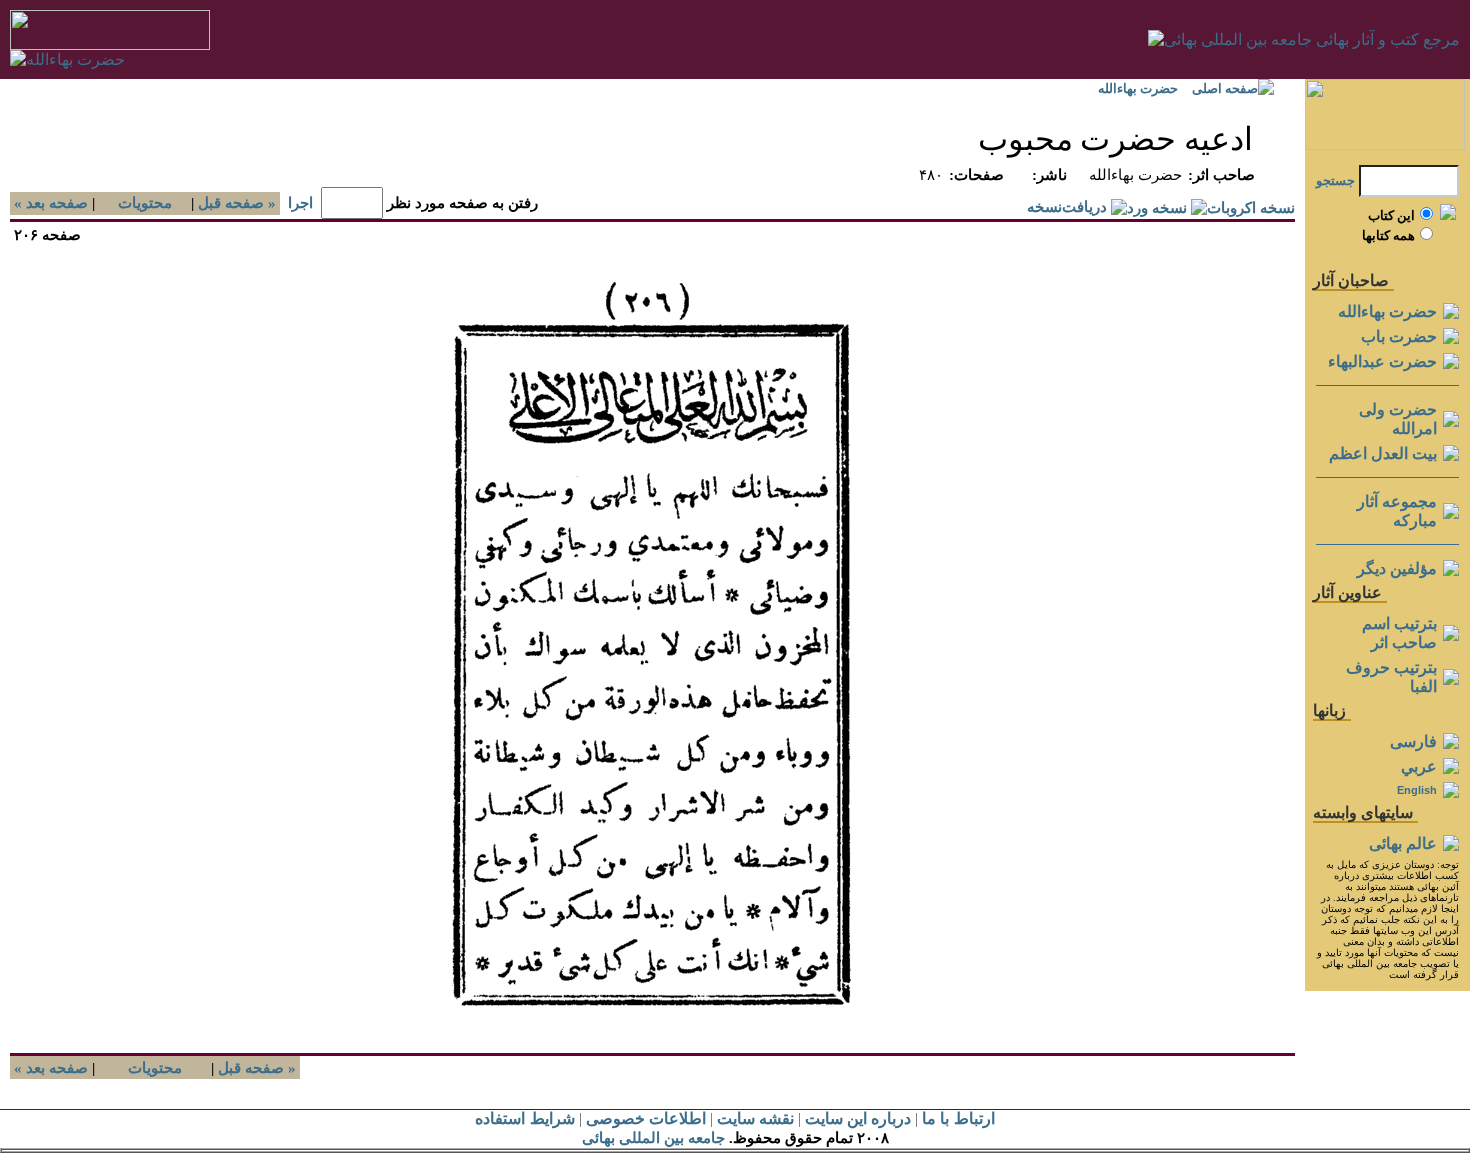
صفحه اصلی (1225, 88)
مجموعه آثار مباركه (1397, 511)
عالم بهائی (1403, 843)
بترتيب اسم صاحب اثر (1399, 633)
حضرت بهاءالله (1138, 88)
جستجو (1335, 180)
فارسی (1413, 741)
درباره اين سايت (858, 1118)
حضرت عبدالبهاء (1382, 361)
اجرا (300, 203)
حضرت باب (1399, 336)
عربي (1419, 766)
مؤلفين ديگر (1397, 568)
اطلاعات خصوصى (646, 1118)
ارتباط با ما (958, 1118)
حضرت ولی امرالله (1398, 419)
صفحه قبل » (239, 203)
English (1417, 790)
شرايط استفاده (524, 1118)
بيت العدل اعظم (1383, 453)
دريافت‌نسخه (1067, 207)
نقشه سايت (755, 1118)
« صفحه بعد (49, 203)
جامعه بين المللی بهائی (653, 1138)
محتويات (145, 203)
